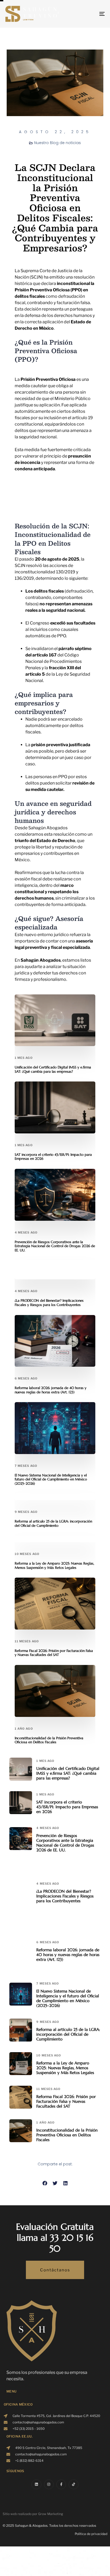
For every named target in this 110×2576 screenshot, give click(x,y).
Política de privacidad (91, 2534)
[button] (45, 2183)
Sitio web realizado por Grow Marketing (33, 2514)
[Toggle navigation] (88, 14)
